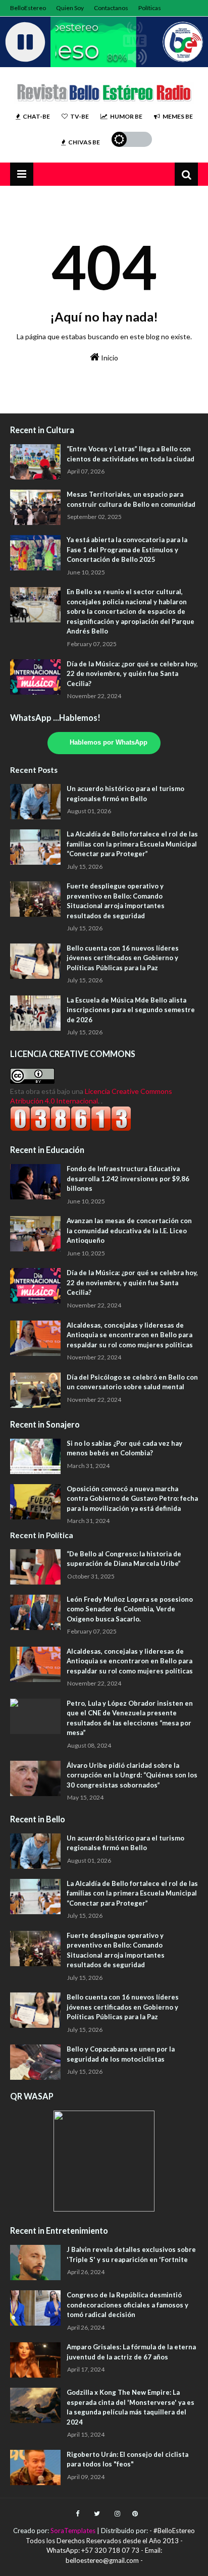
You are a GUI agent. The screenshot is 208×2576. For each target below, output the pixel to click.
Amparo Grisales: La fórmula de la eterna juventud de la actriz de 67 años (131, 2352)
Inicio (109, 358)
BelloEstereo (28, 8)
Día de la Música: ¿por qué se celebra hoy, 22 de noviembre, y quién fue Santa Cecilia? (132, 674)
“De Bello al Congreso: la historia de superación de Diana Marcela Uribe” (124, 1559)
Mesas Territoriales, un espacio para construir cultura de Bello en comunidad (131, 499)
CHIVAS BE (84, 142)
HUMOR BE (126, 116)
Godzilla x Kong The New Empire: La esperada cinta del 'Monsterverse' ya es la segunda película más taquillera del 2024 (131, 2407)
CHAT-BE (36, 116)
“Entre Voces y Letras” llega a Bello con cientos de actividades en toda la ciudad (131, 454)
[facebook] (77, 2514)
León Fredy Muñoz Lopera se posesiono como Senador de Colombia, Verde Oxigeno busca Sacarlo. (130, 1609)
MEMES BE (178, 116)
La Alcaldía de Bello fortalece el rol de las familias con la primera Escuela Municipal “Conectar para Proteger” (132, 844)
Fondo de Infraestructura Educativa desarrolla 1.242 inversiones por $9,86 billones (128, 1178)
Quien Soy (70, 8)
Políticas (150, 8)
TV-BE (80, 116)
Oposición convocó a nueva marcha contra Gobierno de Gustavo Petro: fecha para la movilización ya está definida (132, 1499)
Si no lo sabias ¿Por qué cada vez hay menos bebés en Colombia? (124, 1448)
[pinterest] (134, 2514)
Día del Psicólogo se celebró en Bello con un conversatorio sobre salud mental (132, 1382)
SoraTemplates (73, 2531)
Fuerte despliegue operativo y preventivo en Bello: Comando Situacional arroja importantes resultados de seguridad (116, 901)
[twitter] (97, 2514)
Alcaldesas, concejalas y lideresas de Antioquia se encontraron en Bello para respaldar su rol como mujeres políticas (130, 1335)
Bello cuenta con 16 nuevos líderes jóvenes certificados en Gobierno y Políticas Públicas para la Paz (123, 958)
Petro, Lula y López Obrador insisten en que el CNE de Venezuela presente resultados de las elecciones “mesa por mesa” (130, 1718)
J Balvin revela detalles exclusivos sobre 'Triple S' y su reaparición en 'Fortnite (131, 2254)
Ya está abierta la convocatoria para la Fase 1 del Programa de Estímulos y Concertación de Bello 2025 (127, 549)
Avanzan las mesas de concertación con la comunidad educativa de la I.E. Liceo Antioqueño (129, 1230)
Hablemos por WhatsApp (109, 743)
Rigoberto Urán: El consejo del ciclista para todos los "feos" (127, 2459)
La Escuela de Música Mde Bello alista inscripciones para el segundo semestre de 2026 (131, 1010)
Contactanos (111, 8)
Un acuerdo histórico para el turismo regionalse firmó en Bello (125, 794)
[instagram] (117, 2514)
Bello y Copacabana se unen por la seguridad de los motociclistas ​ (121, 2054)
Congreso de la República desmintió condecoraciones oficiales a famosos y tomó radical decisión (127, 2305)
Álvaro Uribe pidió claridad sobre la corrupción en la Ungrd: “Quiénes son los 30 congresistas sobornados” (132, 1775)
